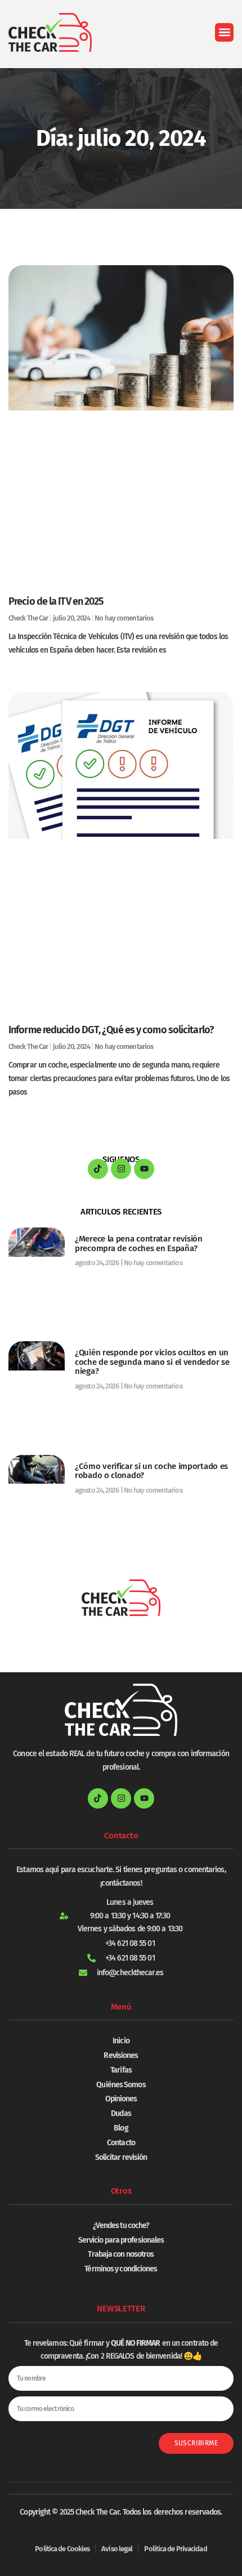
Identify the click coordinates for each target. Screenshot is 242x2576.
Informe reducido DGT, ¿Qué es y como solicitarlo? (111, 1030)
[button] (224, 32)
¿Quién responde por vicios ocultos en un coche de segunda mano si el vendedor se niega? (152, 1362)
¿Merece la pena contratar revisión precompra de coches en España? (139, 1244)
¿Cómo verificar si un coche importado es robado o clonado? (151, 1471)
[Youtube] (144, 1169)
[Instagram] (121, 1169)
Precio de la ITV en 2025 (56, 601)
